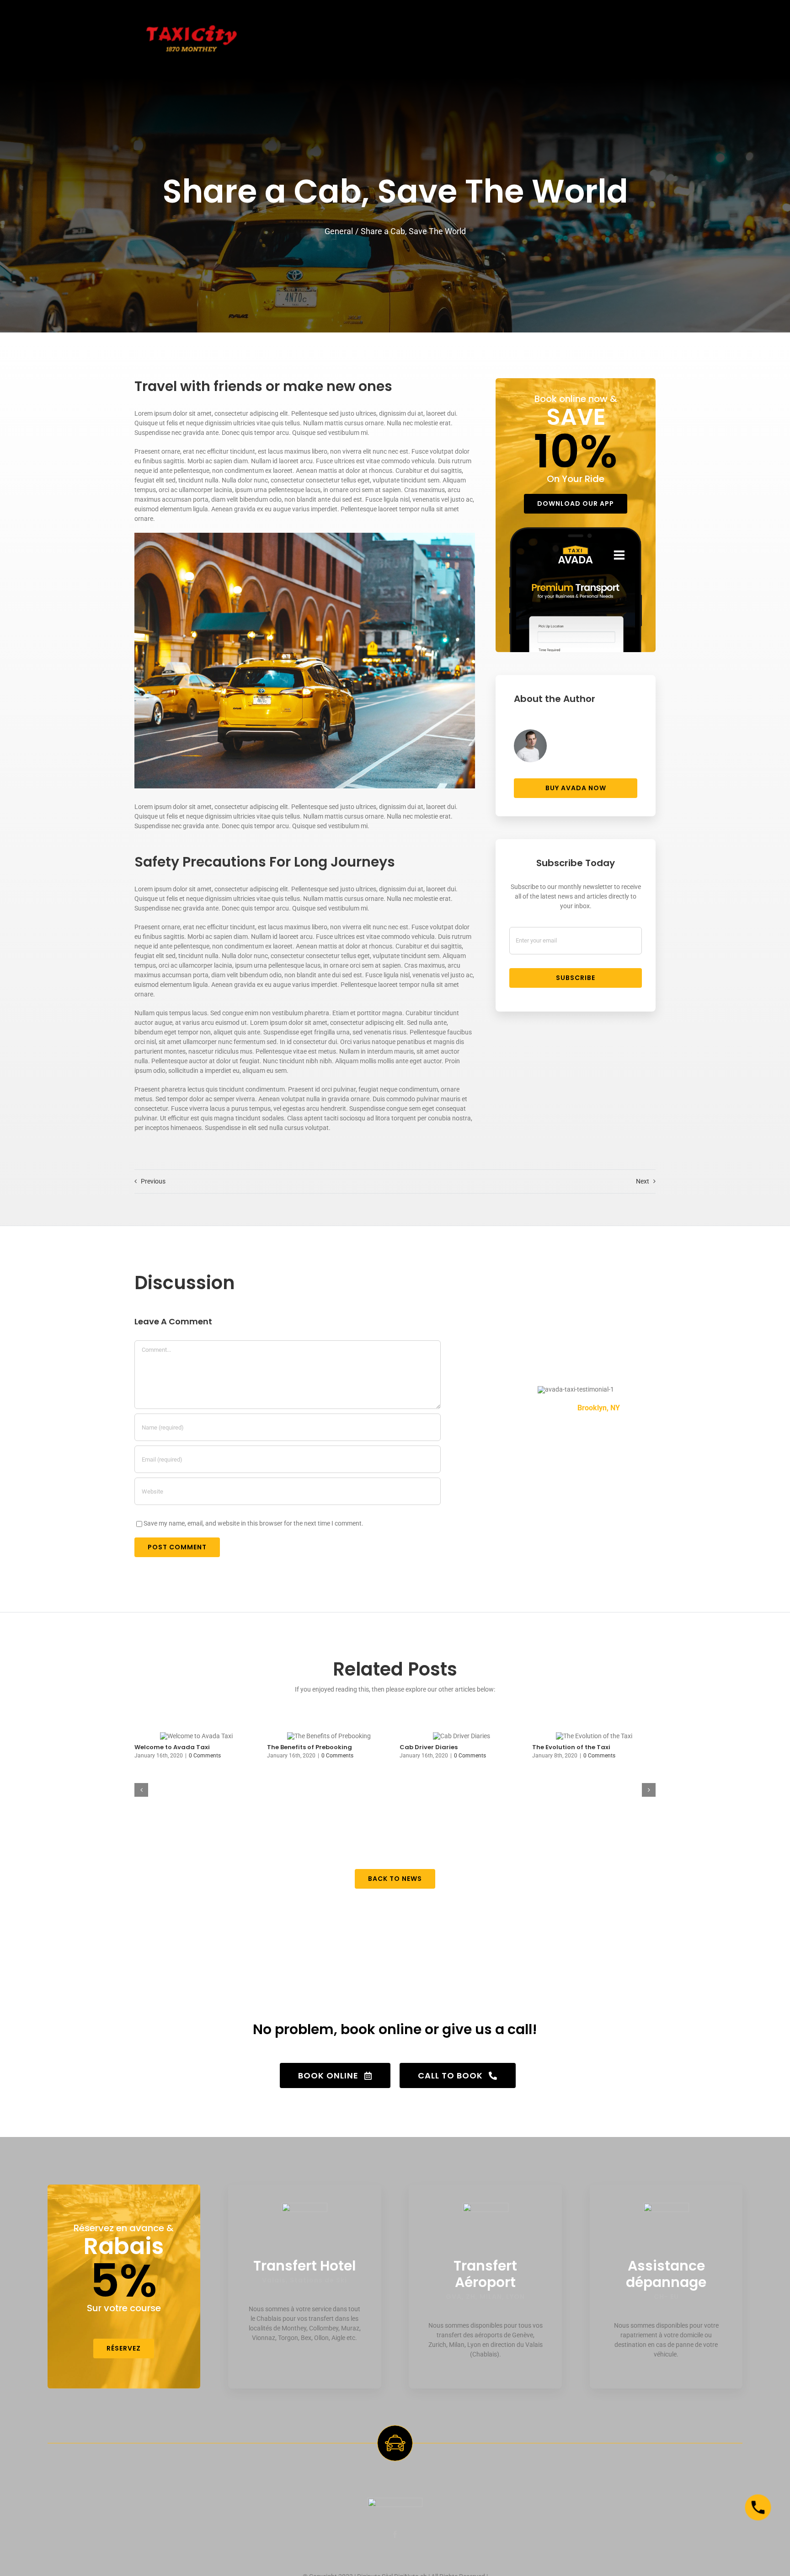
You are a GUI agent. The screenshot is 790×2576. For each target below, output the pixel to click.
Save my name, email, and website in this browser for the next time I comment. (254, 1523)
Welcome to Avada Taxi (172, 1747)
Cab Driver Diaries (429, 1747)
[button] (141, 1790)
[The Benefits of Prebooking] (329, 1736)
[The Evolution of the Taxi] (594, 1736)
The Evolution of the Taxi (571, 1747)
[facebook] (395, 2534)
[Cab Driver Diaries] (462, 1736)
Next (643, 1181)
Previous (153, 1181)
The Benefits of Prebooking (310, 1747)
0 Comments (205, 1756)
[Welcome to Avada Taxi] (196, 1736)
